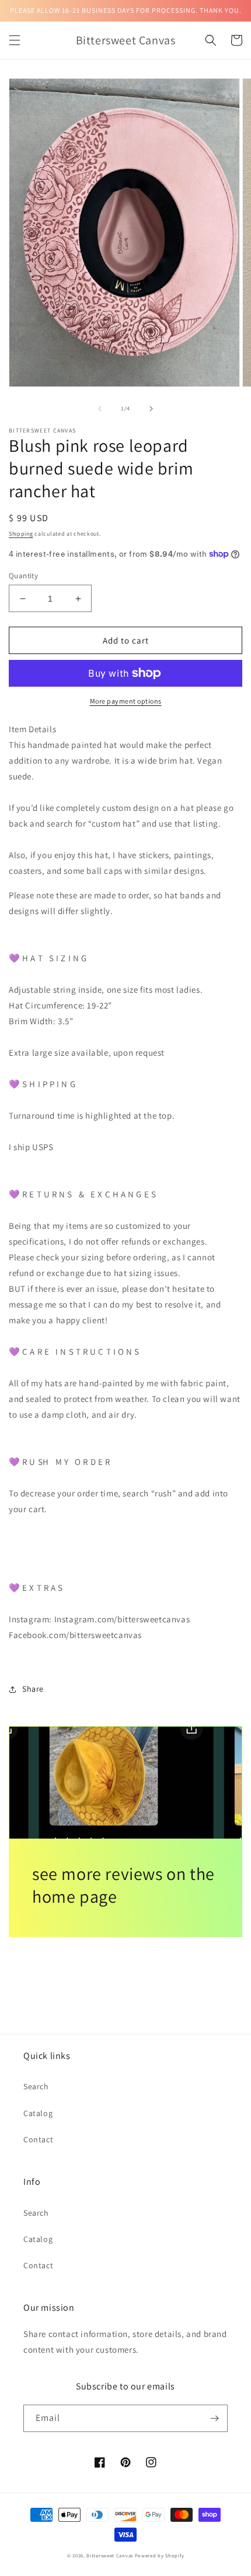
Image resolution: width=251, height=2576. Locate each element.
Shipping (21, 534)
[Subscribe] (214, 2418)
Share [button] (33, 1689)
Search (36, 2086)
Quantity (23, 576)
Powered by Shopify (160, 2555)
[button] (15, 40)
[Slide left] (100, 409)
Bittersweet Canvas (110, 2555)
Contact (38, 2139)
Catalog (38, 2113)
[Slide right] (151, 409)
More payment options (126, 701)
